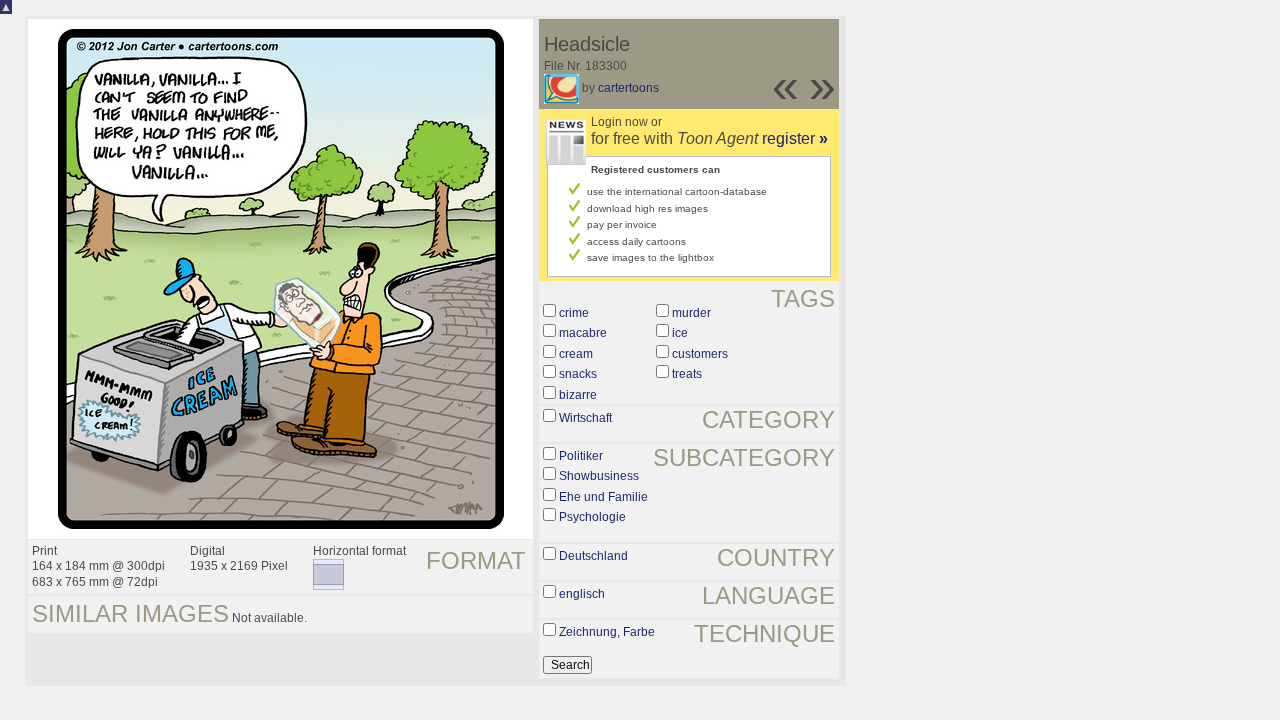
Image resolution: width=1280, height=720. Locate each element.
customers (700, 354)
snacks (578, 374)
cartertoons (628, 88)
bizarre (578, 395)
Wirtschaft (585, 418)
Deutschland (593, 556)
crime (574, 313)
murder (691, 313)
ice (680, 333)
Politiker (581, 456)
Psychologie (592, 517)
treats (687, 374)
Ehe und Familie (603, 497)
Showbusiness (599, 476)
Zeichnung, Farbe (607, 632)
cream (576, 354)
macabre (583, 333)
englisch (582, 594)
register (795, 138)
